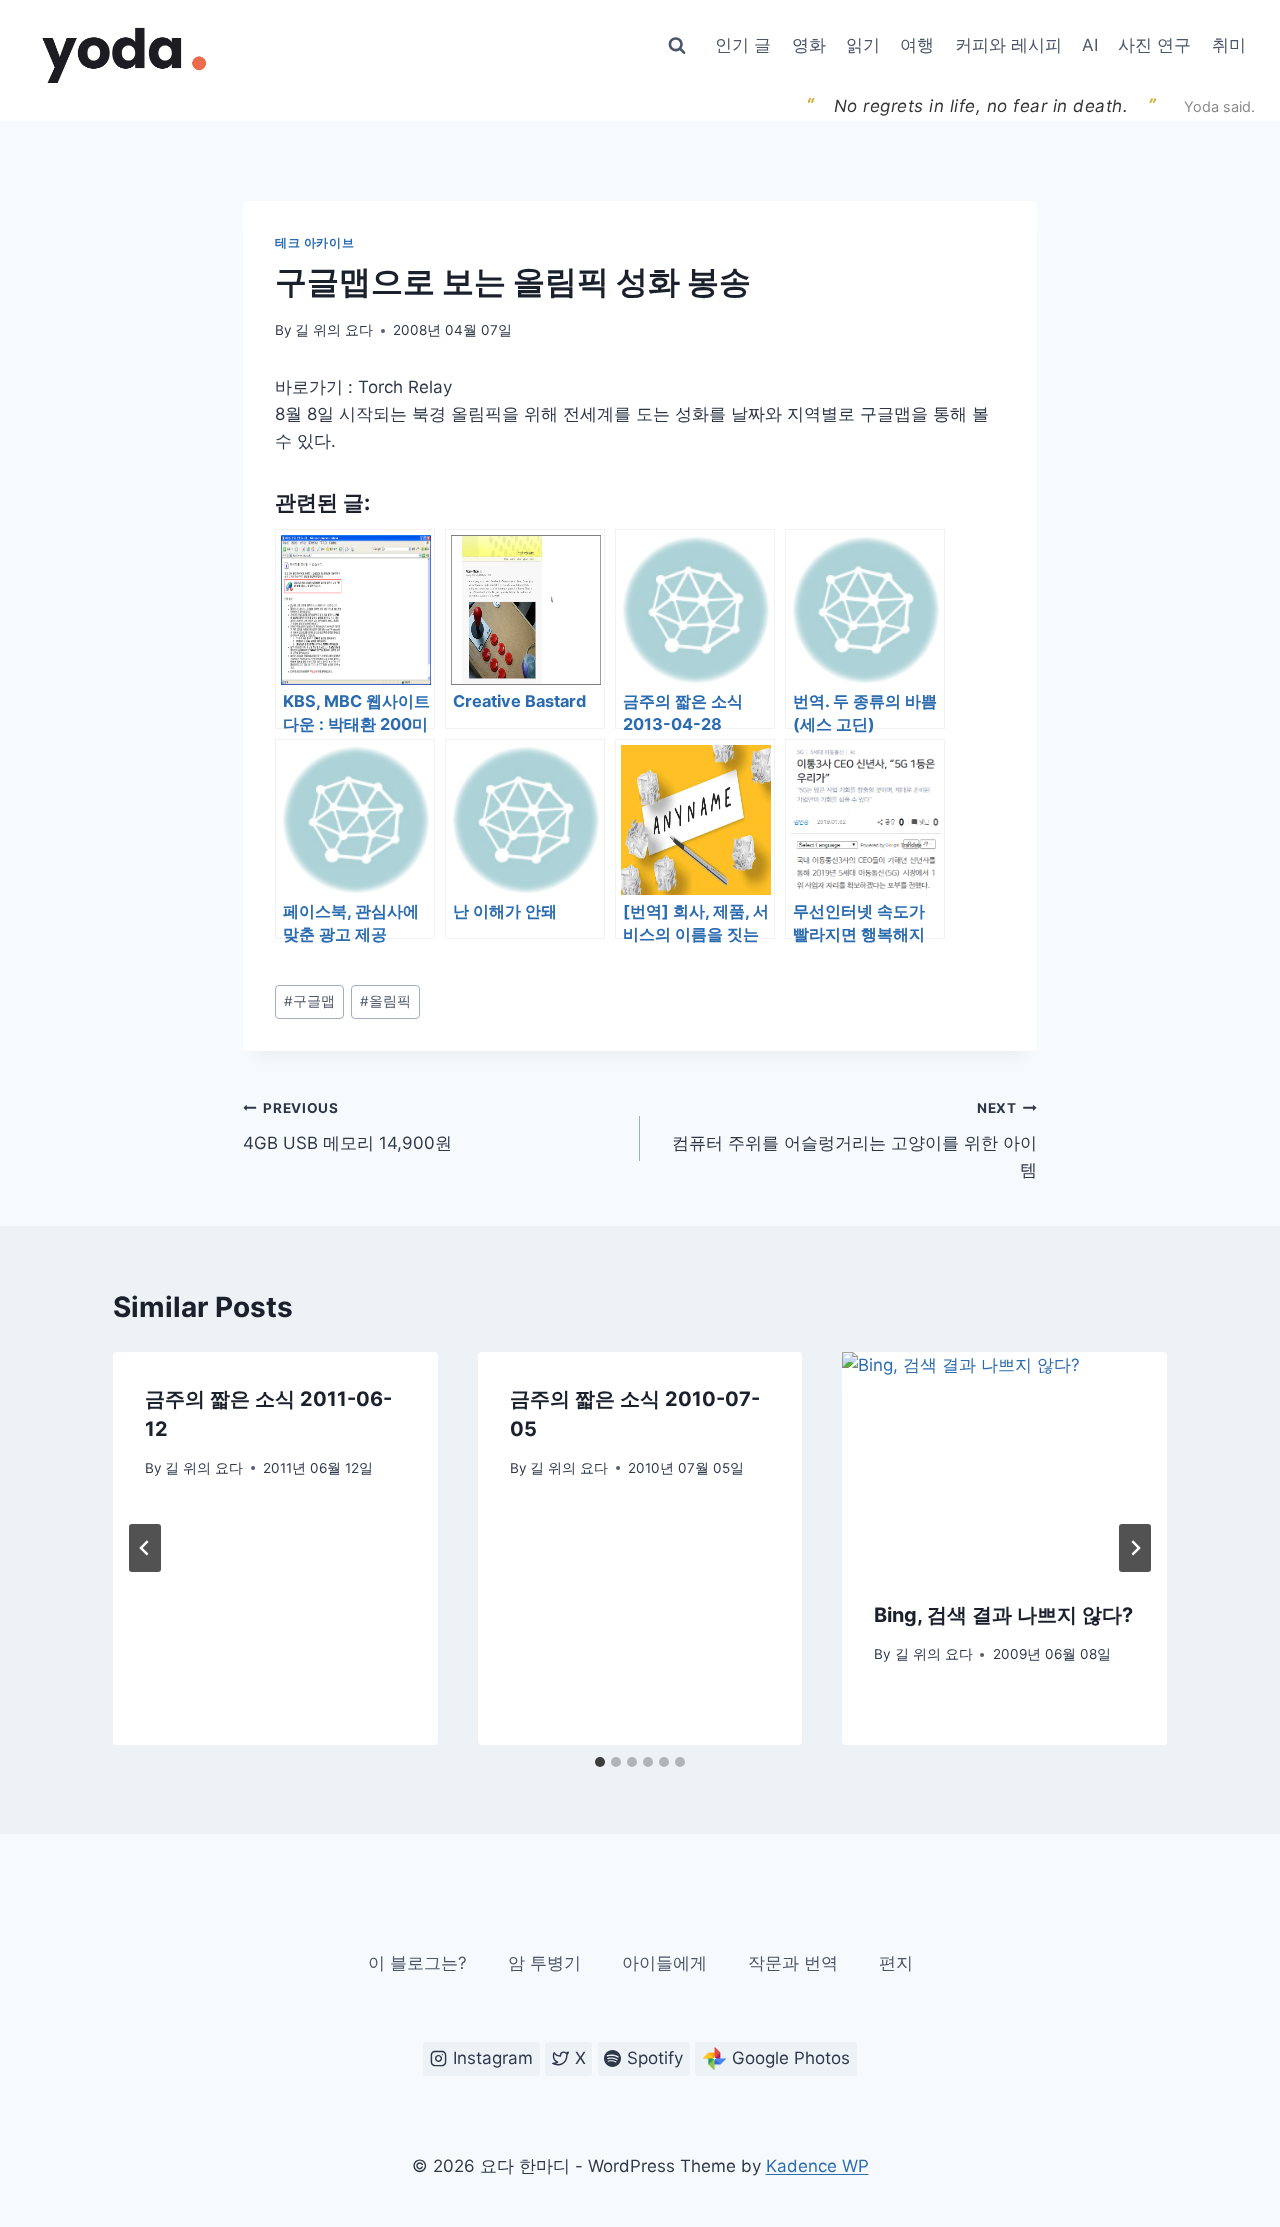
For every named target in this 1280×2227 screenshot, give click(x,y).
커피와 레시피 (1008, 45)
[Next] (1135, 1548)
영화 (809, 45)
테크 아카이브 (314, 242)
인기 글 (743, 45)
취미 (1229, 45)
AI (1090, 45)
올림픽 (385, 1001)
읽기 (863, 45)
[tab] (600, 1762)
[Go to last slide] (145, 1548)
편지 (896, 1963)
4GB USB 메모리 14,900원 (347, 1126)
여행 (917, 45)
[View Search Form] (677, 46)
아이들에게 (664, 1963)
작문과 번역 (793, 1963)
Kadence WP (817, 2166)
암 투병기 (544, 1963)
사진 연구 (1154, 45)
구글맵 (309, 1001)
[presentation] (1004, 1460)
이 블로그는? (417, 1963)
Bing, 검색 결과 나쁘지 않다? (1003, 1615)
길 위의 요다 (334, 330)
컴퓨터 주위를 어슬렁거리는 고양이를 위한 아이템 (854, 1140)
